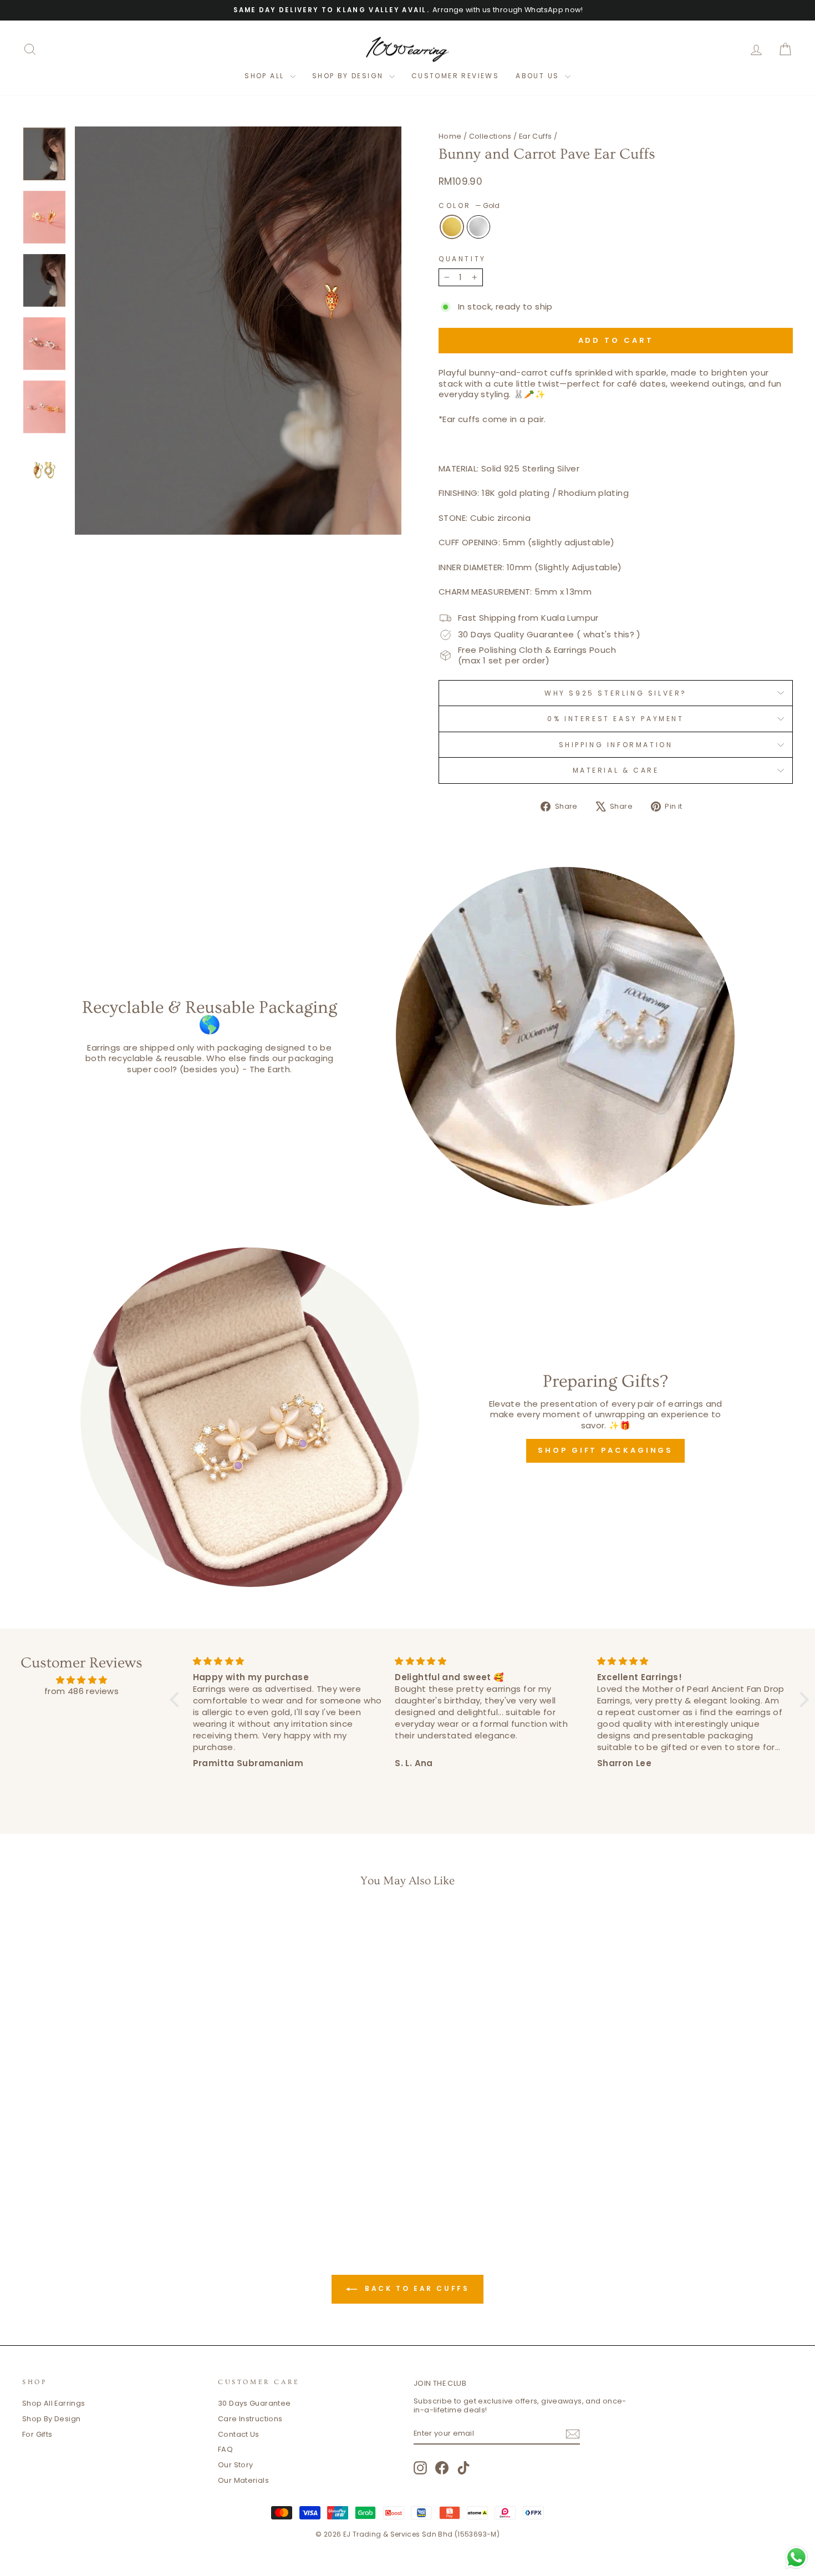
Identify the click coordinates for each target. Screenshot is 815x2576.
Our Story (235, 2465)
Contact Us (239, 2434)
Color (469, 206)
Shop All (266, 76)
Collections (490, 136)
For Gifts (37, 2434)
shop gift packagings (605, 1450)
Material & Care (616, 770)
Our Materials (243, 2480)
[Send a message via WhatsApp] (796, 2557)
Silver (478, 227)
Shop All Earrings (54, 2403)
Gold (452, 227)
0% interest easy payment (615, 719)
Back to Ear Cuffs (416, 2288)
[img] (81, 1680)
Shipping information (616, 745)
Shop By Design (51, 2419)
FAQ (225, 2449)
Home (450, 136)
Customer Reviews (455, 76)
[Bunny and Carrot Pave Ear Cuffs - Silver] (122, 2181)
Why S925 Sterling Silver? (616, 693)
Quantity (462, 259)
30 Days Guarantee (254, 2403)
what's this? (609, 634)
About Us (539, 76)
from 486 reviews (81, 1691)
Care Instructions (250, 2419)
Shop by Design (349, 76)
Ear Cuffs (535, 136)
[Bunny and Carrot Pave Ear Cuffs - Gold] (107, 2181)
